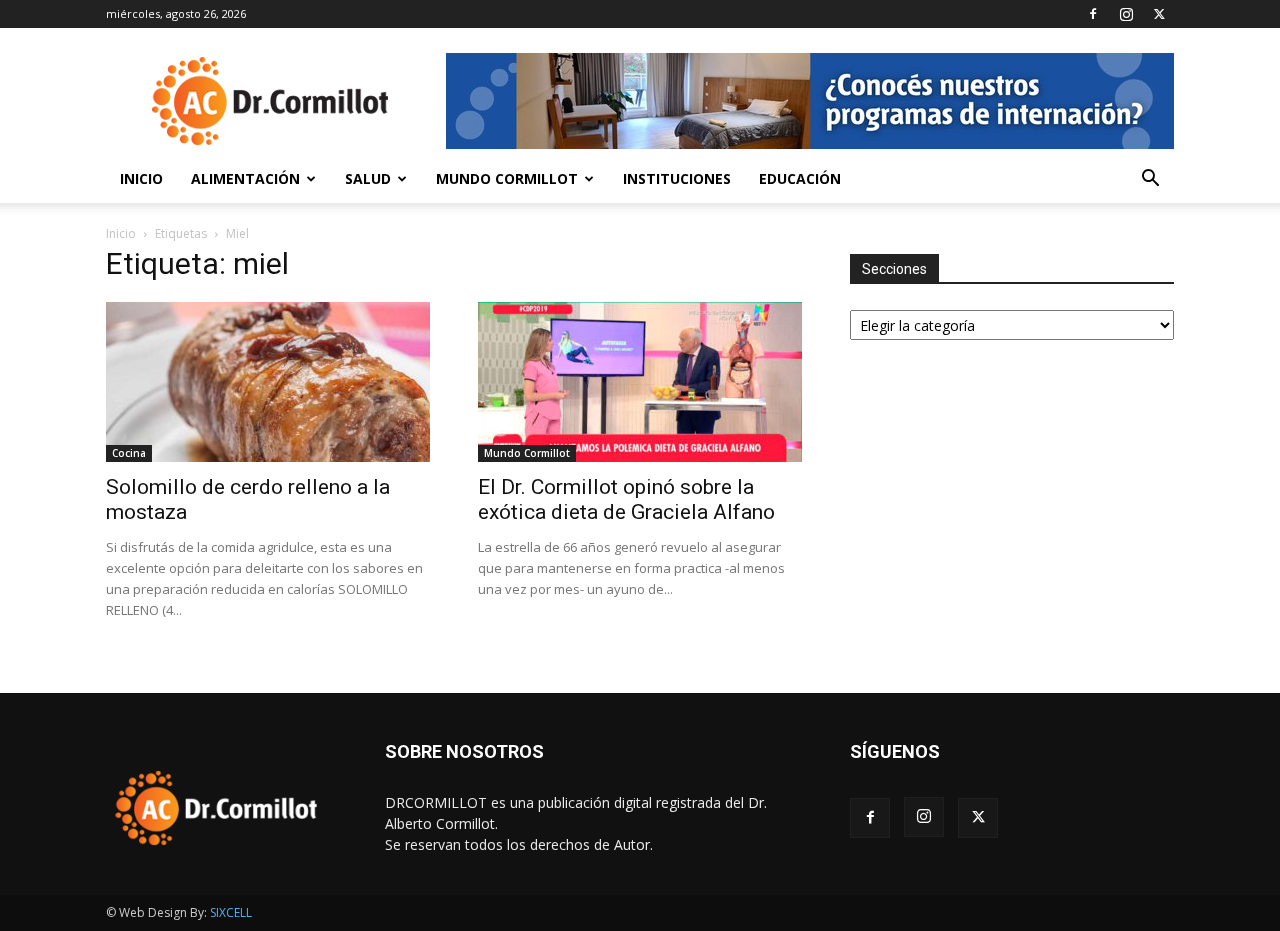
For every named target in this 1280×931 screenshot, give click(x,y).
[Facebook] (1093, 14)
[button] (1150, 180)
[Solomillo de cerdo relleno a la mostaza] (268, 382)
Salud (368, 178)
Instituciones (677, 178)
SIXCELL (231, 912)
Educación (800, 178)
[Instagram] (1126, 14)
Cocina (129, 453)
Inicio (141, 178)
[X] (1159, 14)
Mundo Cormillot (507, 178)
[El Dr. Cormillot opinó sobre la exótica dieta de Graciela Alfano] (640, 382)
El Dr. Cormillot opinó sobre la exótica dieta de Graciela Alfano (626, 499)
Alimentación (245, 178)
